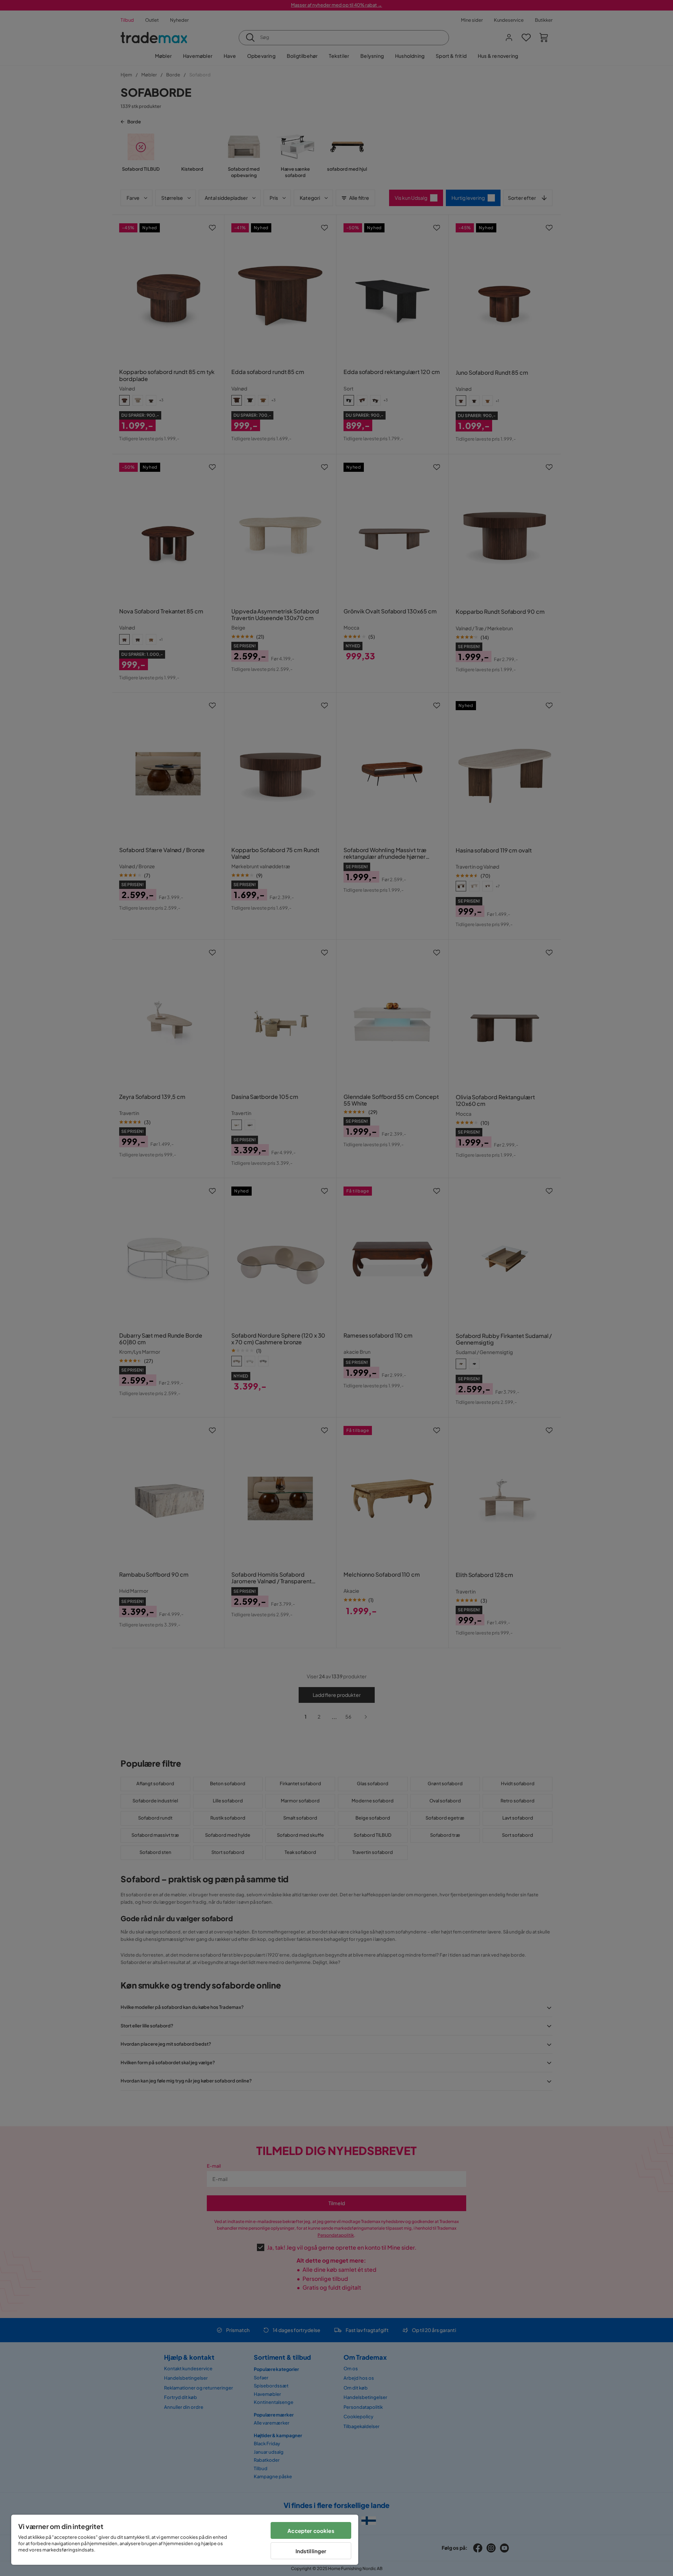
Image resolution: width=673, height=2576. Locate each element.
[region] (185, 2540)
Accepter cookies (311, 2531)
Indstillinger (311, 2551)
